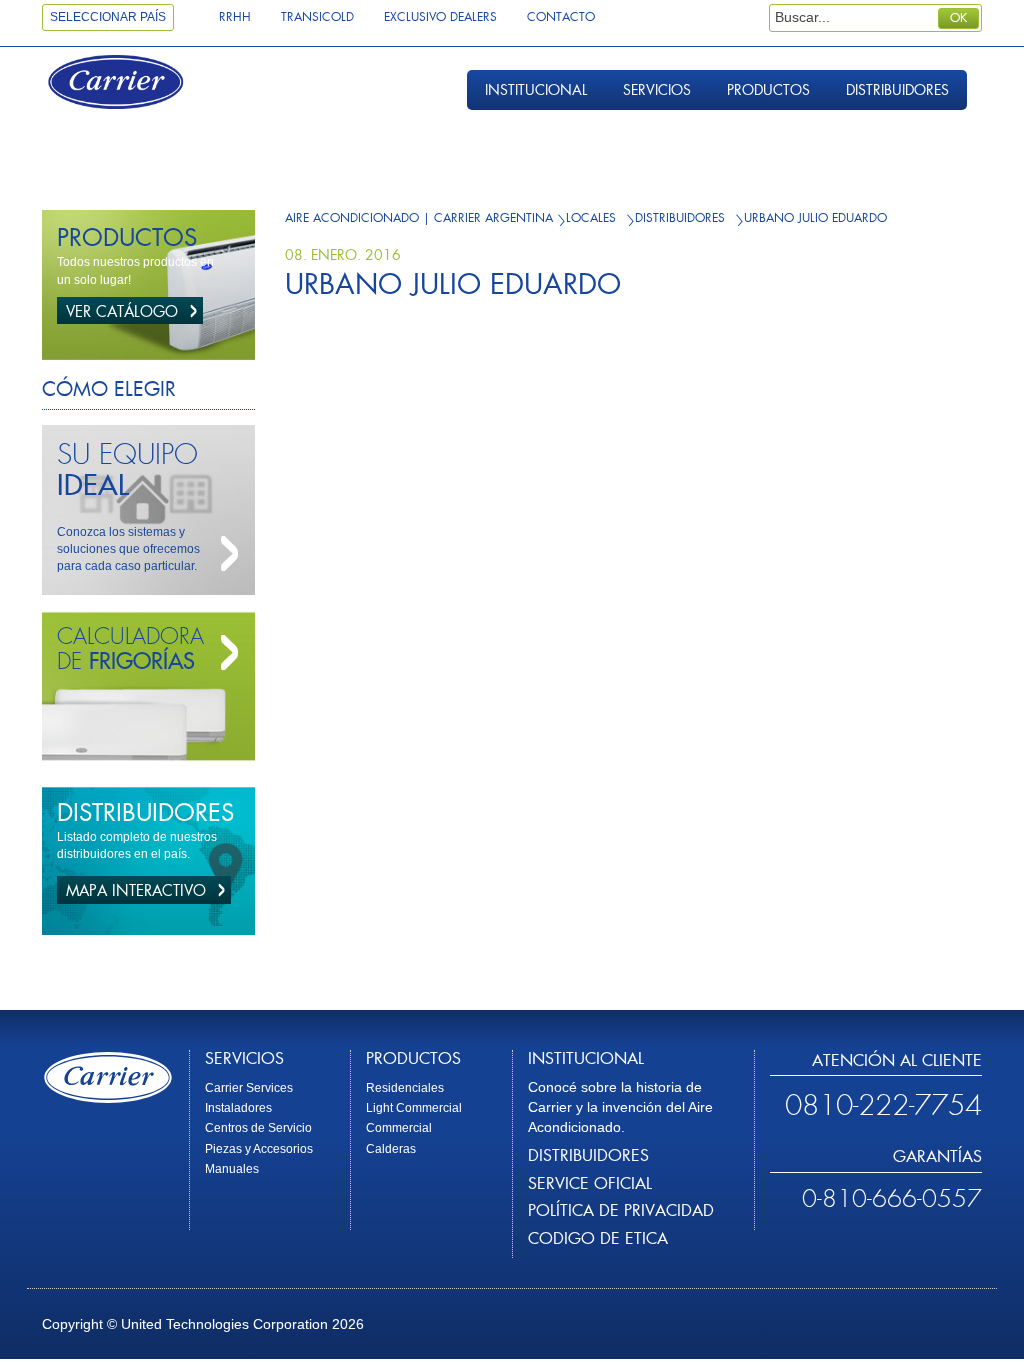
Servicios (657, 90)
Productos (768, 90)
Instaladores (238, 1108)
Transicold (317, 17)
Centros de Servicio (258, 1128)
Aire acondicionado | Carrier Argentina (419, 218)
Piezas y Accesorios (259, 1149)
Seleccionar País (108, 17)
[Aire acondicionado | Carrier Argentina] (134, 84)
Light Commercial (414, 1108)
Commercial (399, 1128)
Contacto (561, 17)
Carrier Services (249, 1088)
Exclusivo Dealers (440, 17)
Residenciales (405, 1088)
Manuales (232, 1169)
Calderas (391, 1149)
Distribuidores (897, 90)
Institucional (536, 90)
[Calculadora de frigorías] (225, 653)
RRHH (235, 17)
